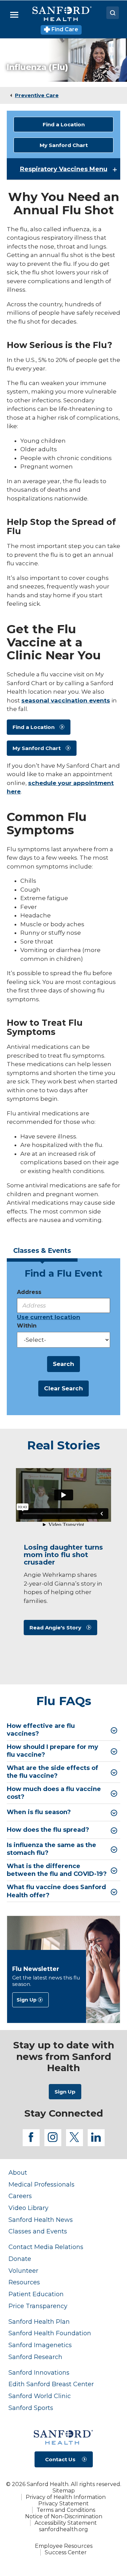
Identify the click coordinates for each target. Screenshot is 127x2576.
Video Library (28, 2208)
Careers (20, 2196)
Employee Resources (64, 2546)
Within (27, 1326)
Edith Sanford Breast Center (51, 2384)
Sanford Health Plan (39, 2322)
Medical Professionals (41, 2184)
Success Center (66, 2552)
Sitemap (64, 2491)
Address (29, 1292)
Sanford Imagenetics (40, 2345)
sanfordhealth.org (63, 2529)
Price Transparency (38, 2306)
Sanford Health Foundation (50, 2333)
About (18, 2172)
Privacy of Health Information (66, 2497)
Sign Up (27, 2000)
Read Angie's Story (55, 1628)
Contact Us (60, 2459)
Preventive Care (37, 95)
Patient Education (36, 2294)
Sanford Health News (41, 2220)
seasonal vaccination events (66, 700)
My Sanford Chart (64, 145)
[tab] (42, 1253)
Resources (24, 2282)
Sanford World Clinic (40, 2396)
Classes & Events (42, 1251)
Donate (20, 2259)
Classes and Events (38, 2231)
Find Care (64, 29)
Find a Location (64, 124)
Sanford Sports (31, 2408)
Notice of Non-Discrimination (64, 2516)
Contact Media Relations (46, 2247)
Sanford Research (35, 2357)
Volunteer (23, 2271)
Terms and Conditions (66, 2510)
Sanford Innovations (39, 2372)
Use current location (49, 1317)
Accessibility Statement (66, 2523)
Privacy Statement (63, 2504)
